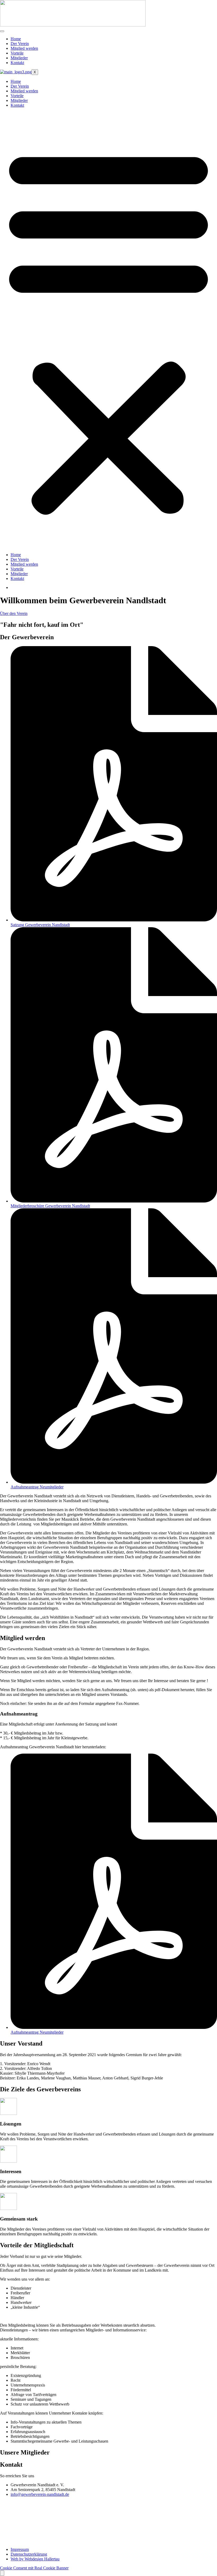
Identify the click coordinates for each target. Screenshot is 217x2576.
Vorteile (17, 53)
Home (16, 39)
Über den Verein (14, 613)
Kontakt (17, 63)
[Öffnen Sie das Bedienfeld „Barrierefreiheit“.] (2, 2573)
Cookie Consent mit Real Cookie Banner (34, 2568)
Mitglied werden (24, 48)
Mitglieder (19, 58)
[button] (108, 330)
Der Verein (20, 44)
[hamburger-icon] (2, 31)
